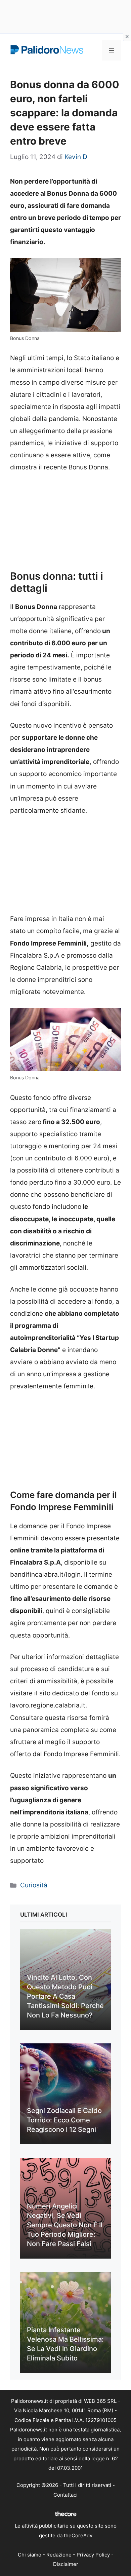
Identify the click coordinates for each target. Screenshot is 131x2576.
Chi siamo (30, 2555)
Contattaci (65, 2495)
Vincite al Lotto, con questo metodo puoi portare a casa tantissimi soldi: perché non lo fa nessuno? (65, 1996)
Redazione (59, 2555)
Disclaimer (66, 2564)
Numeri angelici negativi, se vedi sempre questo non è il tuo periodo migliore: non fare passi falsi (65, 2225)
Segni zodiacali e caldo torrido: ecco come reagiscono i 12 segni (64, 2120)
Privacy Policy (93, 2555)
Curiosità (34, 1885)
